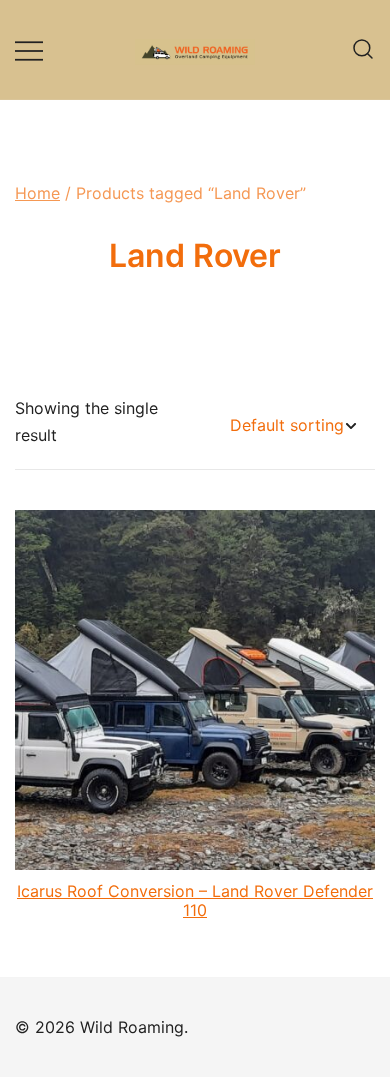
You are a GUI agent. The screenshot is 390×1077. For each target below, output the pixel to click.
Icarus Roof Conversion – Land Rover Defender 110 (195, 900)
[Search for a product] (363, 50)
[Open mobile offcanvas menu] (29, 49)
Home (37, 193)
